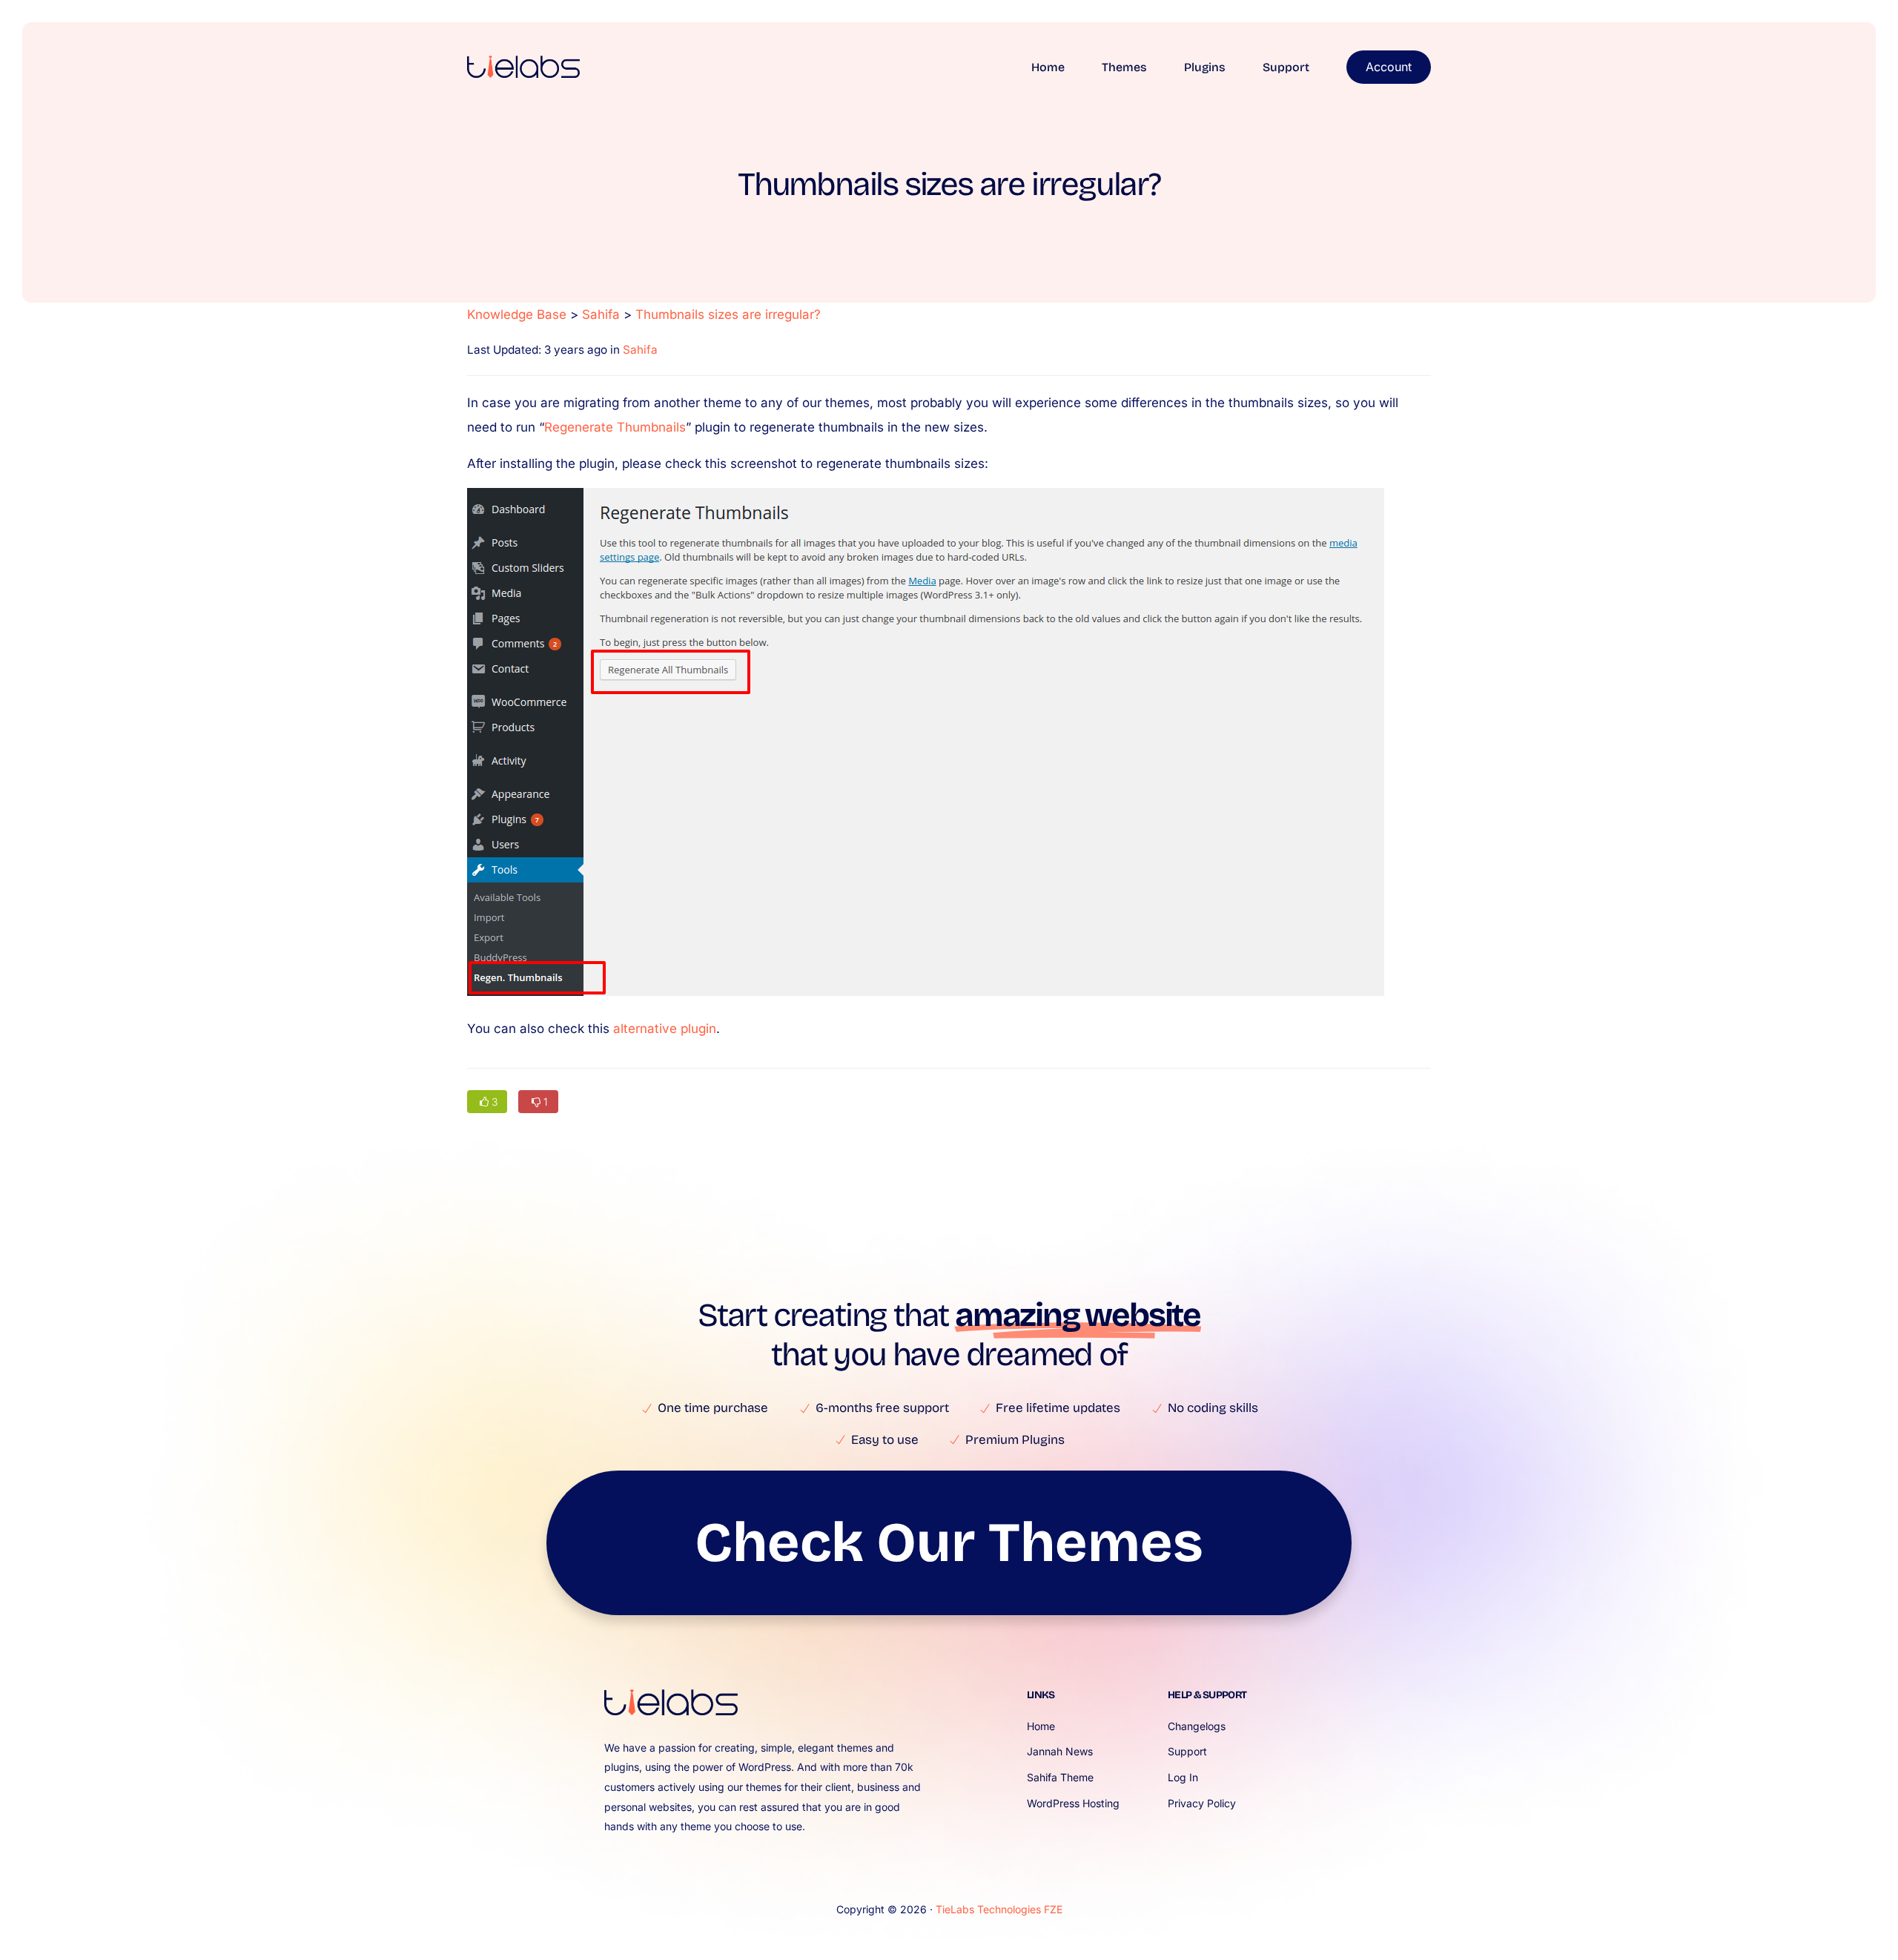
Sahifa (601, 314)
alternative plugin (665, 1029)
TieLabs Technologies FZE (999, 1909)
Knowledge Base (517, 314)
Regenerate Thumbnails (615, 427)
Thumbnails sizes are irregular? (728, 314)
